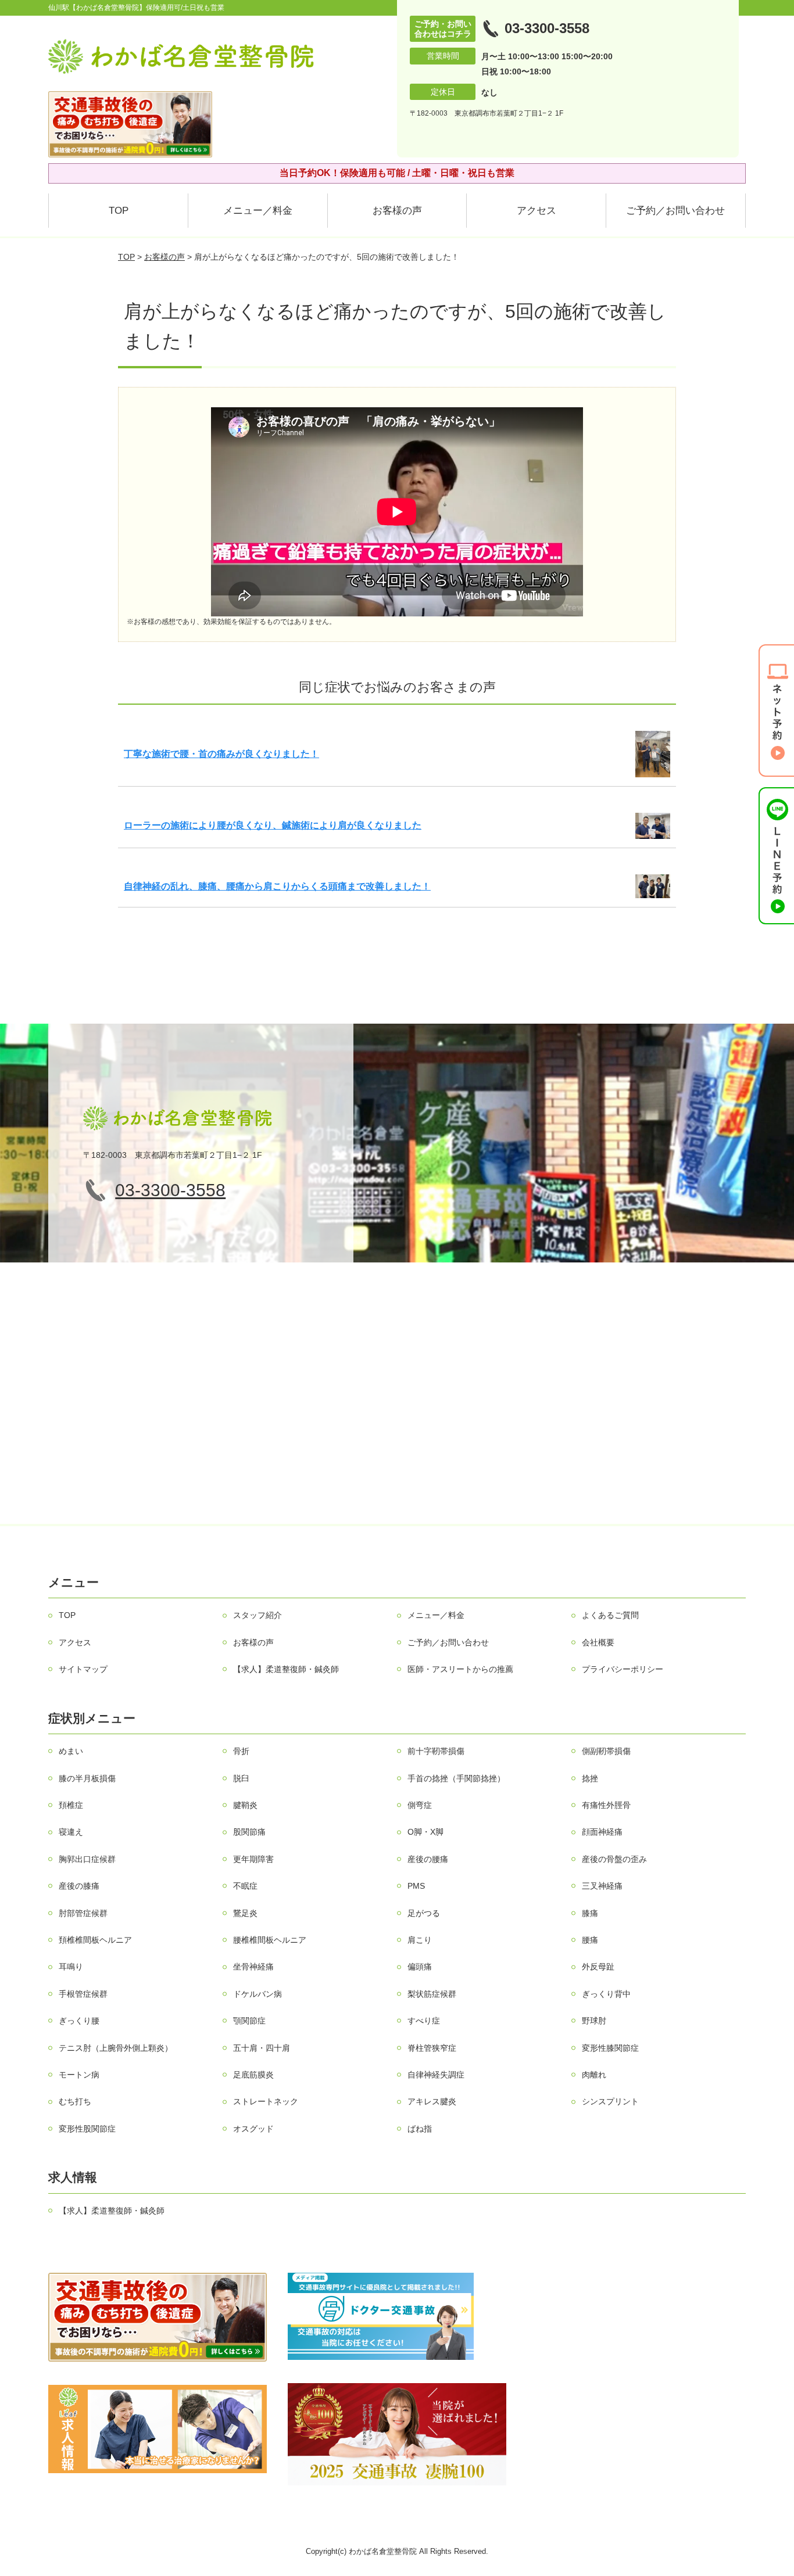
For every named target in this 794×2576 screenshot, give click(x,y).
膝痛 (590, 1913)
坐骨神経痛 (253, 1967)
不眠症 (245, 1886)
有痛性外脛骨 (606, 1805)
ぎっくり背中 (606, 1994)
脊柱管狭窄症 (432, 2048)
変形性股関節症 (87, 2129)
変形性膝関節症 (610, 2048)
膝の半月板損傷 (87, 1778)
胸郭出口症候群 (87, 1859)
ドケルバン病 (257, 1994)
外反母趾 (598, 1967)
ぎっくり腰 (79, 2021)
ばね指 (420, 2129)
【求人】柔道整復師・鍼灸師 (286, 1669)
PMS (416, 1886)
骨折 (241, 1751)
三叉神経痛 (602, 1886)
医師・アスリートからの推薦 (460, 1669)
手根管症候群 (83, 1994)
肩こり (420, 1940)
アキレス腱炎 (432, 2101)
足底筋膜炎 (253, 2075)
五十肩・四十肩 (262, 2048)
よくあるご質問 (610, 1615)
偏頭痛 (420, 1967)
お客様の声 (397, 211)
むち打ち (75, 2101)
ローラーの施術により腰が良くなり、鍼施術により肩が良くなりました (273, 825)
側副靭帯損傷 (606, 1751)
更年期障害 (253, 1859)
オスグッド (253, 2129)
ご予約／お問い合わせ (675, 211)
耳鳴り (71, 1967)
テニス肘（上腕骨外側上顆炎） (116, 2048)
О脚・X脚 (425, 1832)
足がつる (424, 1913)
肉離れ (594, 2075)
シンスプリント (610, 2101)
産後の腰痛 (428, 1859)
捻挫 (590, 1778)
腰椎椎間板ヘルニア (270, 1940)
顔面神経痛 (602, 1832)
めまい (71, 1751)
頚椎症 (71, 1805)
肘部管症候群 (83, 1913)
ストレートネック (266, 2101)
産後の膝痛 (79, 1886)
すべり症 (424, 2021)
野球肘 (594, 2021)
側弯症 (420, 1805)
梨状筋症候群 (432, 1994)
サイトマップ (83, 1669)
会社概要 (598, 1642)
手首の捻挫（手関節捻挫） (456, 1778)
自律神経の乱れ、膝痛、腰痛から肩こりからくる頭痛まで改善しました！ (277, 886)
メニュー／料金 (258, 211)
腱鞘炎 (245, 1805)
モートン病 (79, 2075)
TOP (119, 211)
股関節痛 (249, 1832)
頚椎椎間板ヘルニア (95, 1940)
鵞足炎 (245, 1913)
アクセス (537, 211)
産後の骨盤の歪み (614, 1859)
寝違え (71, 1832)
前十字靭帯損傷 (436, 1751)
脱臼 (241, 1778)
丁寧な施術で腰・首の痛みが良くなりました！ (221, 754)
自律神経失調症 (436, 2075)
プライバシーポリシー (623, 1669)
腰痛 (590, 1940)
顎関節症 (249, 2021)
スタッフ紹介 (257, 1615)
